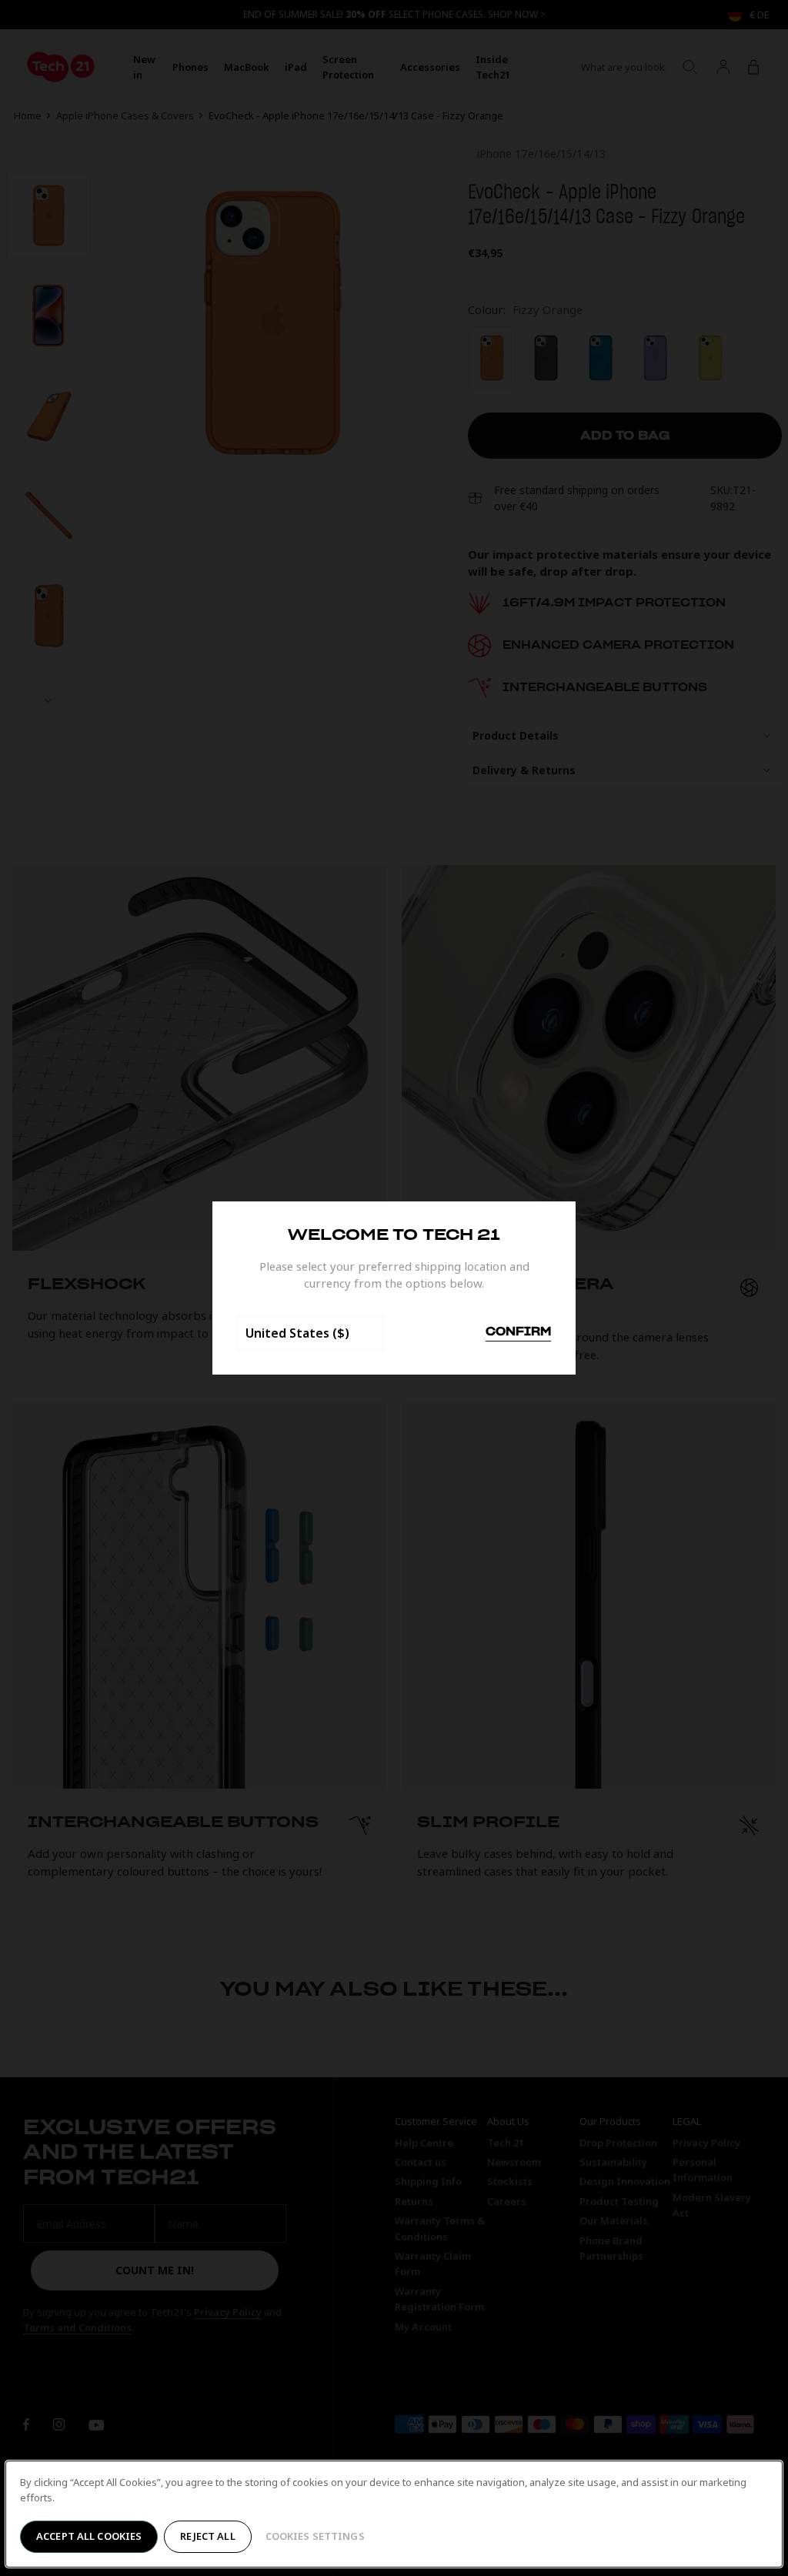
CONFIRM (518, 1332)
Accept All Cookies (89, 2536)
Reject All (207, 2536)
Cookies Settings (315, 2536)
